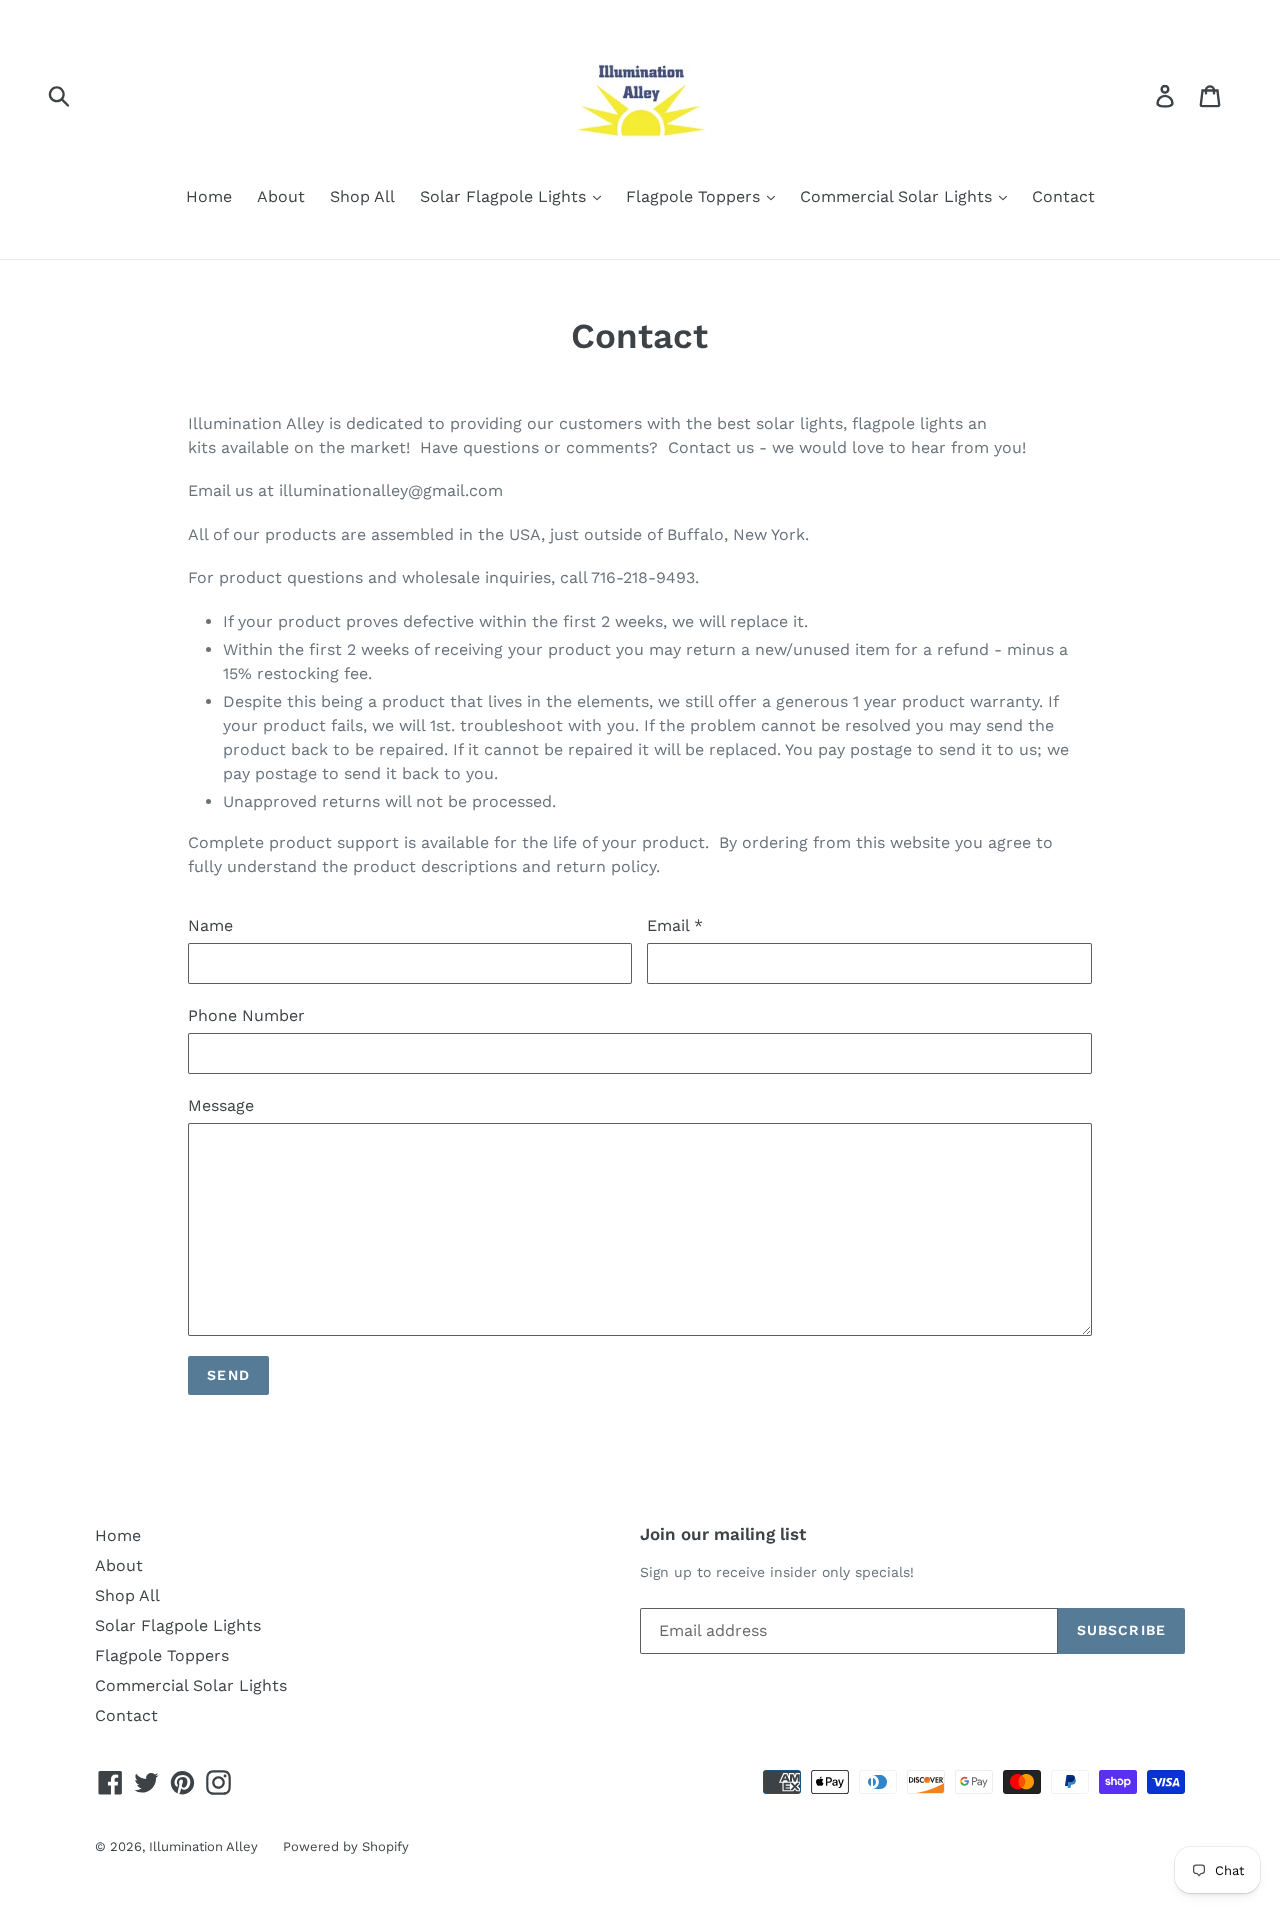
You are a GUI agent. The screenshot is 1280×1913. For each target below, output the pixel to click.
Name (210, 925)
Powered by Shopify (346, 1846)
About (281, 196)
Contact (1063, 196)
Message (221, 1105)
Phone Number (246, 1015)
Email (675, 925)
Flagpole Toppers (695, 196)
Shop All (362, 196)
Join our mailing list (723, 1534)
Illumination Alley (203, 1846)
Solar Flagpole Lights (505, 196)
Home (209, 196)
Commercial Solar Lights (898, 196)
